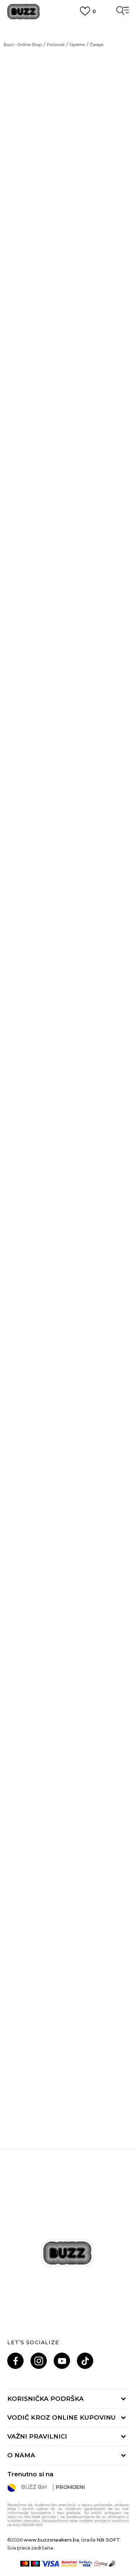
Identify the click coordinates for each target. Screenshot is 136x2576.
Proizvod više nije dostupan (64, 275)
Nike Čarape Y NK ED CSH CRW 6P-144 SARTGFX (68, 1054)
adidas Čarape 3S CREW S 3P (68, 1568)
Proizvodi (56, 45)
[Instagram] (39, 2361)
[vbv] (86, 2564)
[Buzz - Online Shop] (24, 12)
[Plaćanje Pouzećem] (113, 2564)
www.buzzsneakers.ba (51, 2540)
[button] (120, 299)
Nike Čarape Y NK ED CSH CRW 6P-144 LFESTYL (68, 710)
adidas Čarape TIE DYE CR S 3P (68, 2085)
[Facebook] (15, 2361)
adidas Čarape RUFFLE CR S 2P (68, 1913)
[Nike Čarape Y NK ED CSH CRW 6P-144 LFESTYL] (68, 643)
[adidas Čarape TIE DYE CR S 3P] (68, 2021)
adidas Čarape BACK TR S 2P (68, 1740)
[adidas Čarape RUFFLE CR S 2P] (68, 1849)
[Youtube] (62, 2361)
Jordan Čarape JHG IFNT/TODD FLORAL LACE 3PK (68, 1227)
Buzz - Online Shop (23, 45)
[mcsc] (69, 2564)
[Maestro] (35, 2564)
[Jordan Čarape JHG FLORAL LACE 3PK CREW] (68, 1332)
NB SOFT (108, 2540)
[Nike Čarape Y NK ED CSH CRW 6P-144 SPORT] (68, 471)
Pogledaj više (68, 36)
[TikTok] (85, 2361)
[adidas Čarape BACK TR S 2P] (68, 1677)
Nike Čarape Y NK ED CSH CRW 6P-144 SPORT (68, 537)
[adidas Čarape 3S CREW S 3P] (68, 1505)
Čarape (97, 45)
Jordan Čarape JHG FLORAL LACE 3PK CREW (68, 1399)
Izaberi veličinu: (28, 226)
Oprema (77, 45)
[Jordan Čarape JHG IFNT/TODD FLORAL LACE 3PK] (68, 1160)
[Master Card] (25, 2564)
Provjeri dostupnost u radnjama (56, 348)
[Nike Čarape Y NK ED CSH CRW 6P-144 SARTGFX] (68, 988)
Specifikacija (26, 326)
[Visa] (51, 2564)
